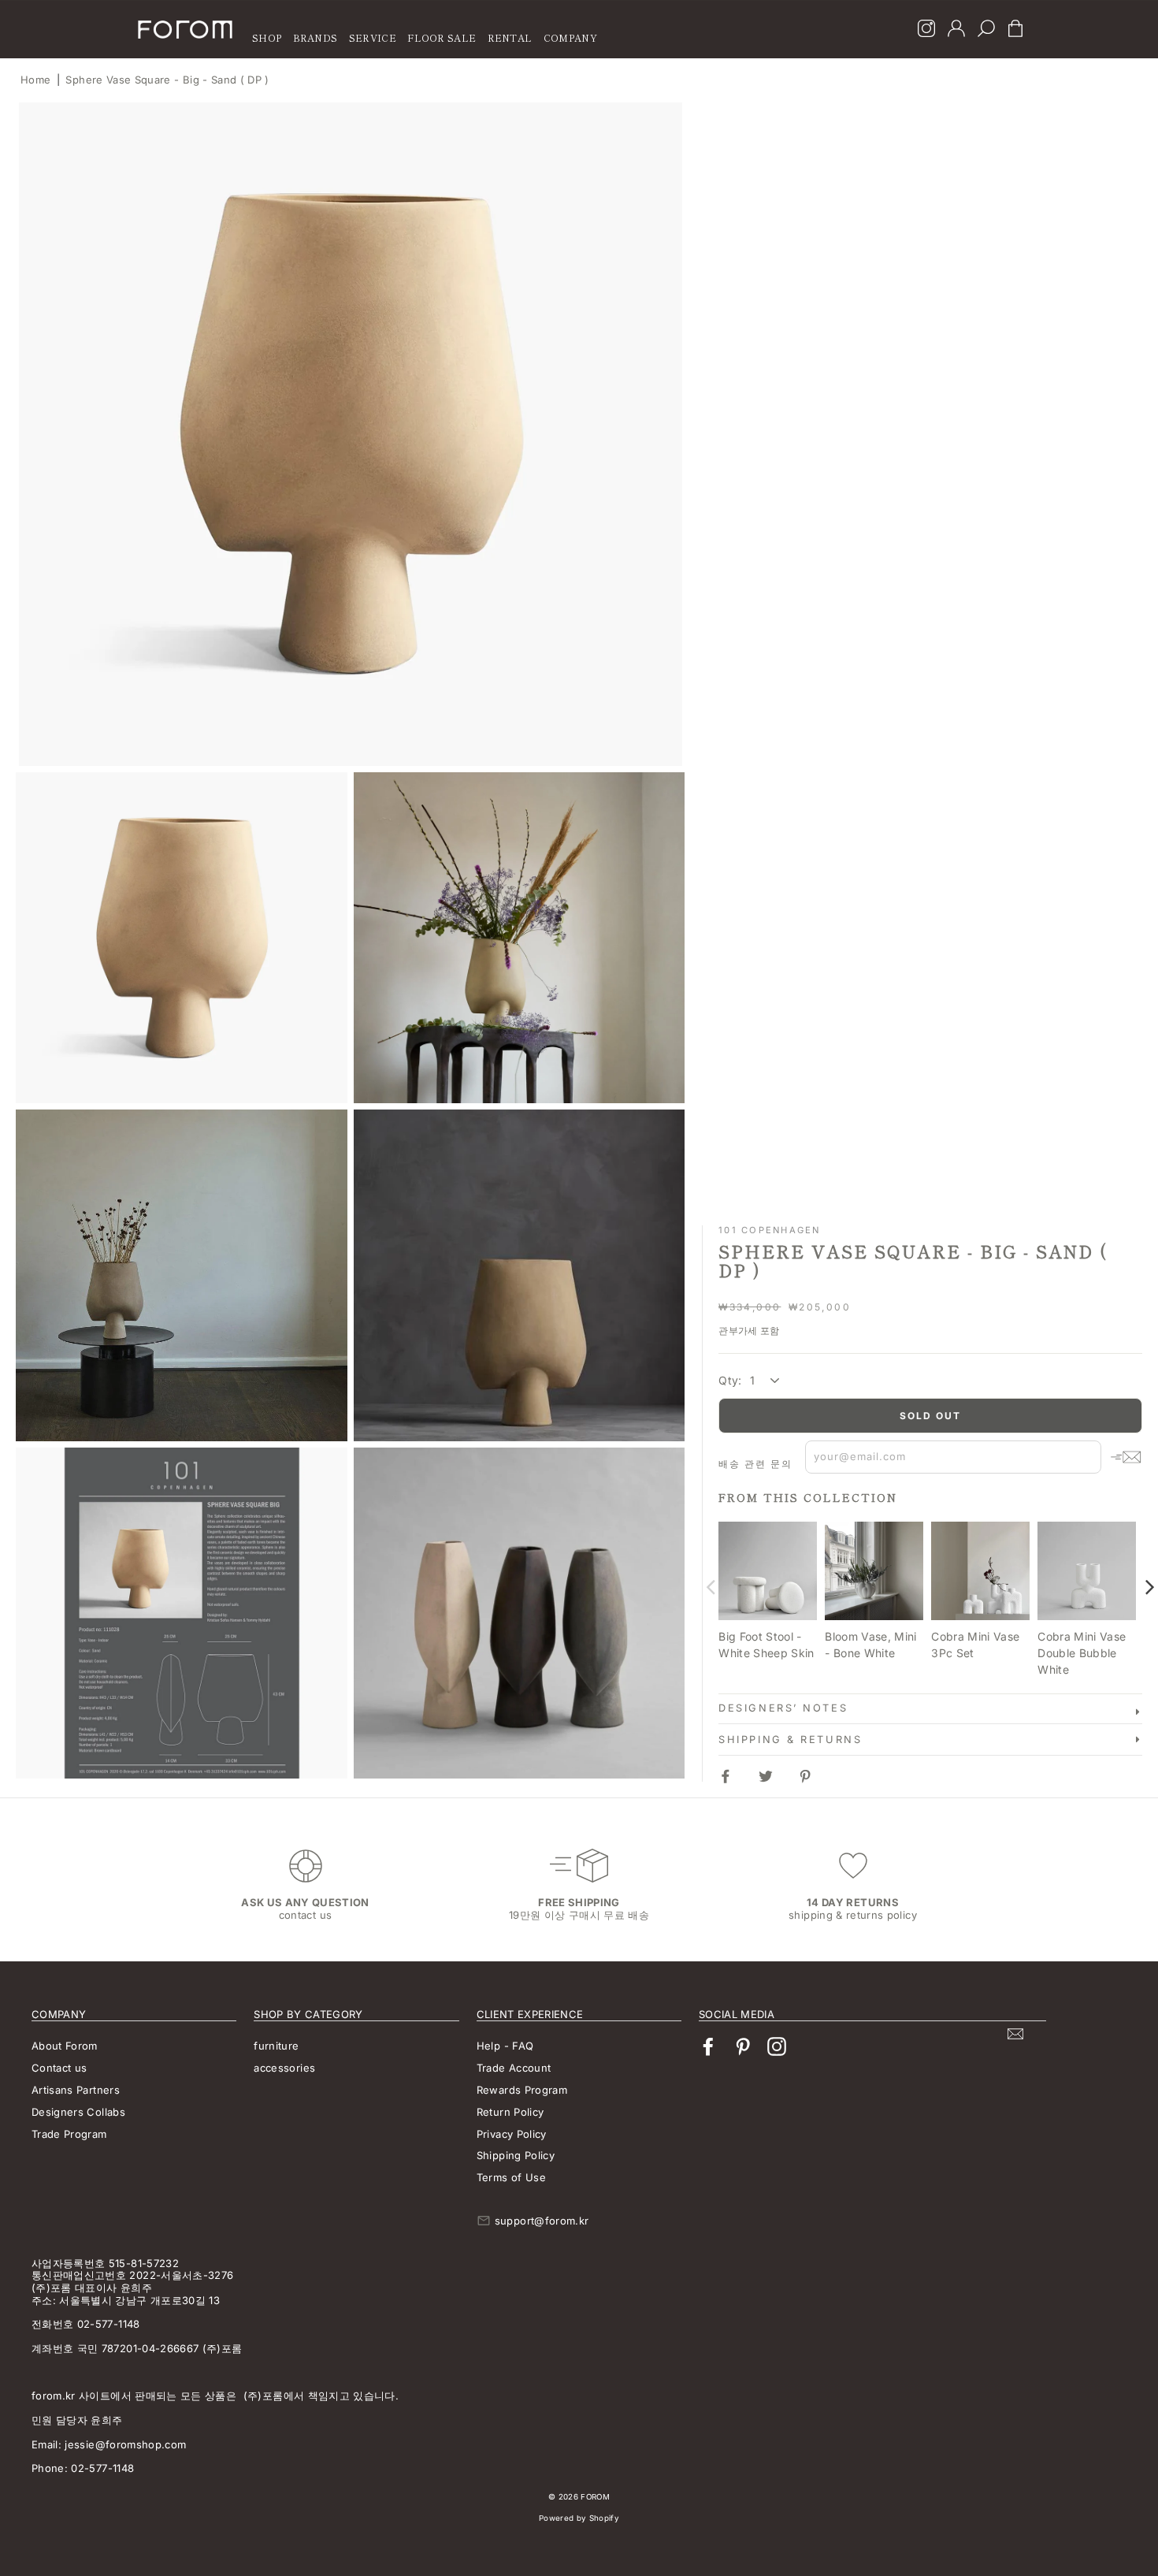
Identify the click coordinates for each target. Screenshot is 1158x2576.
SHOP (267, 37)
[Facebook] (708, 2047)
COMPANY (570, 37)
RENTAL (510, 37)
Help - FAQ (505, 2046)
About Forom (65, 2046)
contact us (306, 1915)
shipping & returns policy (853, 1915)
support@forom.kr (542, 2221)
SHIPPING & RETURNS (790, 1740)
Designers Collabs (78, 2112)
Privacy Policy (512, 2134)
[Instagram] (926, 30)
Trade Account (514, 2068)
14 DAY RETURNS (853, 1902)
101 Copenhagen (769, 1230)
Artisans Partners (76, 2090)
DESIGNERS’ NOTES (783, 1708)
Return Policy (510, 2112)
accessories (284, 2068)
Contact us (59, 2068)
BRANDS (315, 37)
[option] (351, 434)
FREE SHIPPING (579, 1902)
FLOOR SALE (442, 37)
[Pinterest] (743, 2047)
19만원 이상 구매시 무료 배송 (579, 1915)
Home (35, 80)
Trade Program (69, 2134)
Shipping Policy (516, 2155)
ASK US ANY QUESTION (305, 1902)
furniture (276, 2046)
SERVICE (373, 37)
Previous (711, 1587)
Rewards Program (522, 2090)
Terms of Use (511, 2177)
